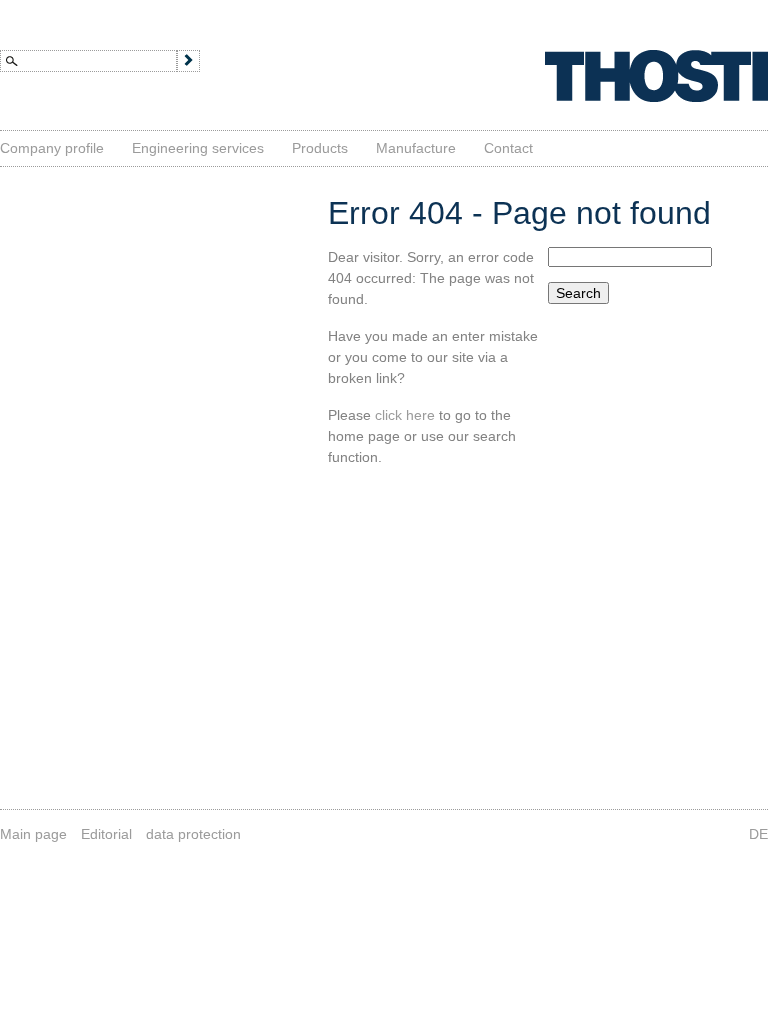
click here (405, 415)
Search (578, 293)
